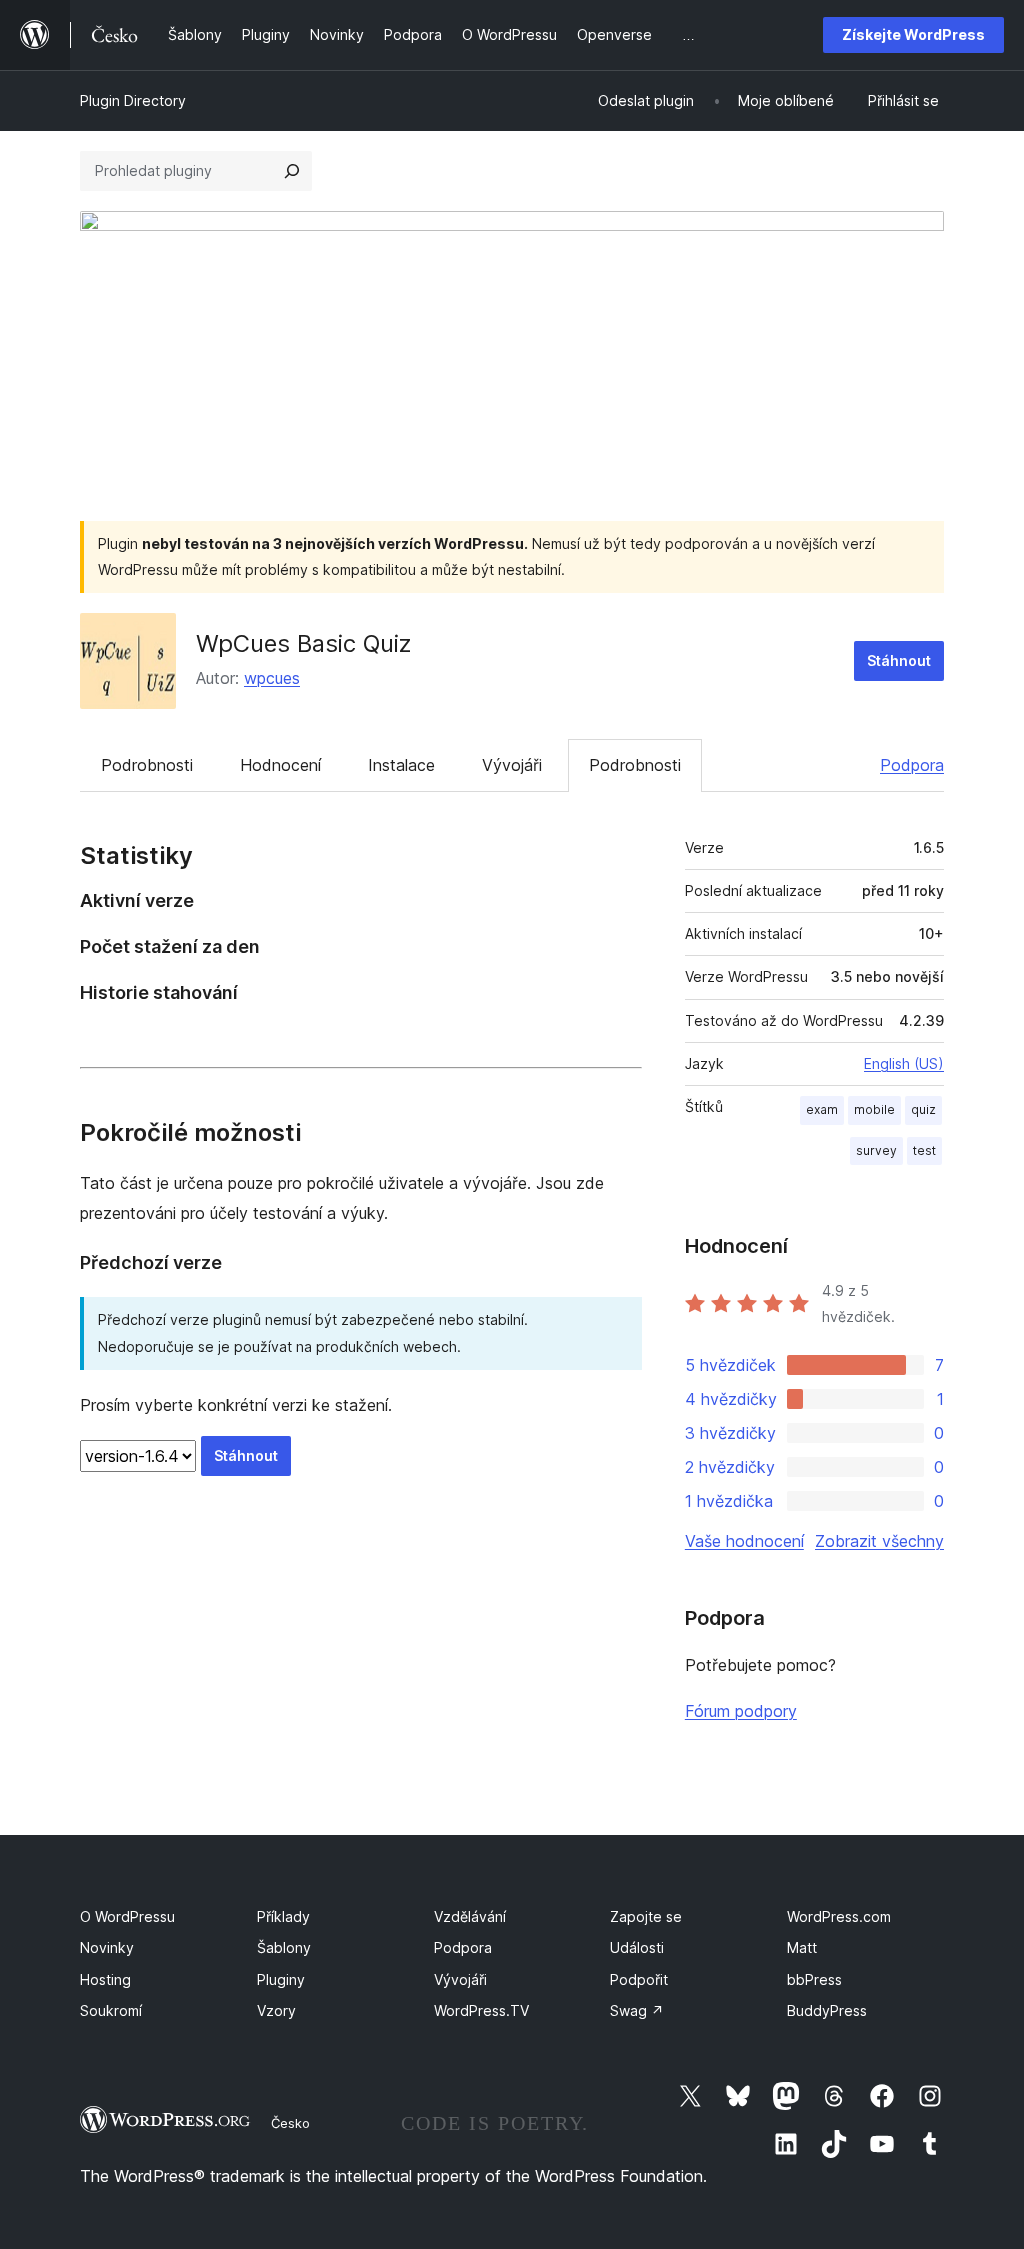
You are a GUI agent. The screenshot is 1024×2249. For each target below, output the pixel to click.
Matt (802, 1947)
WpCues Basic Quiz (304, 643)
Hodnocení (280, 765)
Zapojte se (646, 1916)
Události (637, 1947)
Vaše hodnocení (744, 1541)
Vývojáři (512, 765)
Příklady (283, 1916)
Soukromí (111, 2010)
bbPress (814, 1979)
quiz (923, 1109)
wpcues (272, 678)
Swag (637, 2010)
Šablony (284, 1947)
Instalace (401, 765)
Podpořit (639, 1979)
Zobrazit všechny (879, 1541)
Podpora (912, 765)
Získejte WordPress (913, 34)
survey (876, 1150)
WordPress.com (839, 1916)
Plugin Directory (133, 100)
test (924, 1150)
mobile (874, 1109)
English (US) (904, 1063)
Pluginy (281, 1979)
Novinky (107, 1947)
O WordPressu (127, 1916)
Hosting (105, 1979)
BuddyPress (827, 2010)
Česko (290, 2123)
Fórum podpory (741, 1711)
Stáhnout (899, 660)
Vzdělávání (470, 1916)
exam (822, 1109)
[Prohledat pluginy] (292, 171)
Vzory (276, 2010)
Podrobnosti (147, 765)
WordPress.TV (481, 2010)
